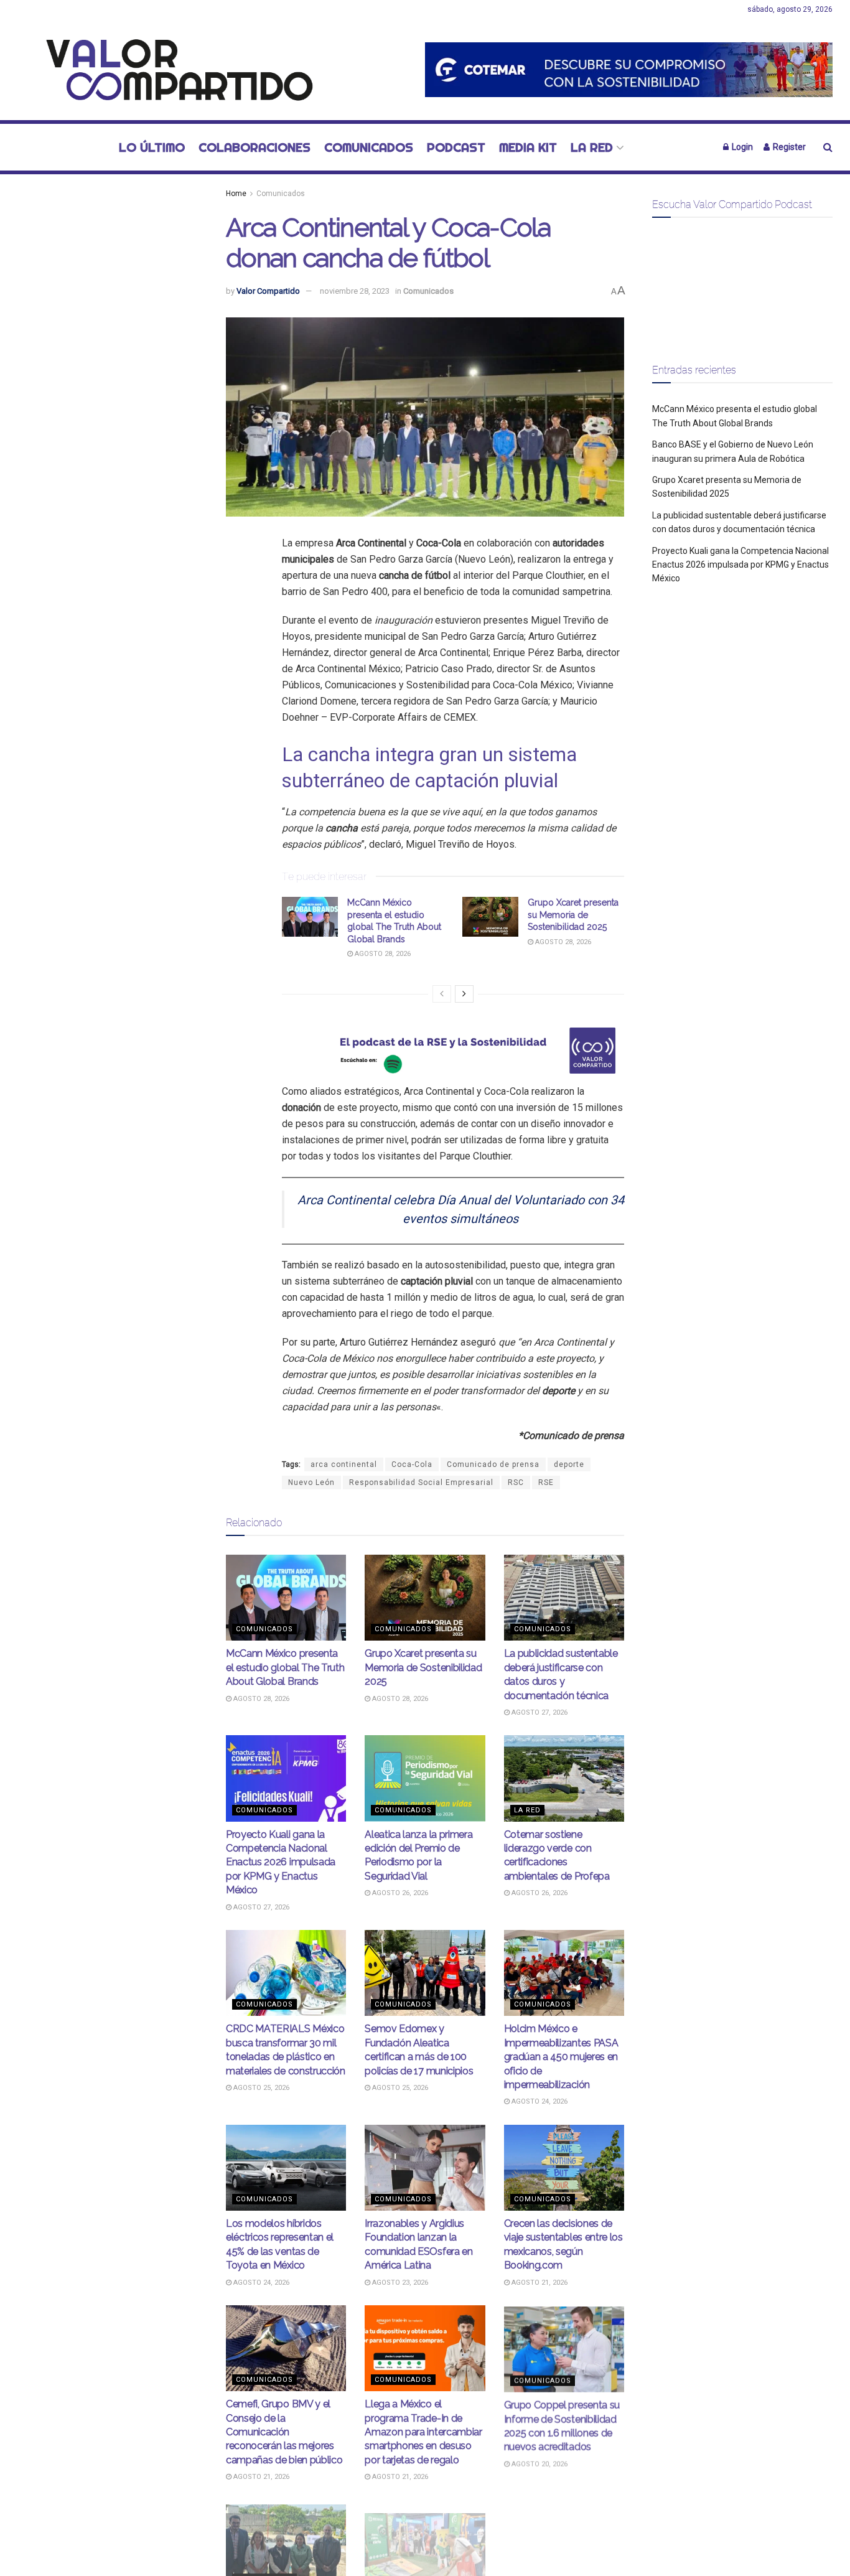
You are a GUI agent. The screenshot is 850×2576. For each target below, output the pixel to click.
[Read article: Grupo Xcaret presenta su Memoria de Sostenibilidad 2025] (490, 917)
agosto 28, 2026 (382, 954)
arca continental (344, 1464)
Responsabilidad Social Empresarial (421, 1482)
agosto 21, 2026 (539, 2283)
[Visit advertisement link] (629, 69)
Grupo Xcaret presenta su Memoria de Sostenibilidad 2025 (573, 915)
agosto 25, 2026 (260, 2088)
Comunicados (369, 147)
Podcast (456, 147)
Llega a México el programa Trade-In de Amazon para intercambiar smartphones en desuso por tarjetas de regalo (423, 2432)
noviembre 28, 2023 (355, 291)
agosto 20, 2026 (539, 2463)
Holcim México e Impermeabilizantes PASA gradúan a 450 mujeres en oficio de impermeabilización (561, 2057)
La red (592, 147)
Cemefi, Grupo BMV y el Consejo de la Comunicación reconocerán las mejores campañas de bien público (284, 2432)
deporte (569, 1464)
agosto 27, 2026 (539, 1712)
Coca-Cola (412, 1464)
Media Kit (528, 147)
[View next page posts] (464, 994)
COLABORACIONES (255, 147)
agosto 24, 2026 (539, 2101)
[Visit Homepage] (173, 70)
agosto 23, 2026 (399, 2283)
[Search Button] (828, 147)
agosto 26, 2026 (399, 1893)
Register (788, 147)
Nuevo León (311, 1482)
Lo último (152, 147)
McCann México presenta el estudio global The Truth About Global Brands (285, 1667)
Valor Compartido (268, 291)
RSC (516, 1482)
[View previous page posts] (442, 994)
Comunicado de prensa (493, 1464)
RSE (546, 1482)
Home (236, 194)
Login (741, 147)
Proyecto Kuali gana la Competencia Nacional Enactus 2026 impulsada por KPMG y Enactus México (281, 1862)
